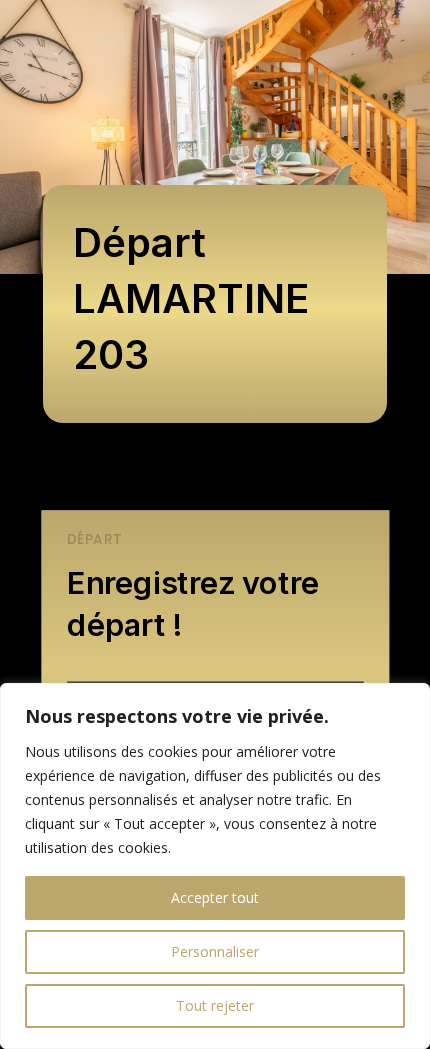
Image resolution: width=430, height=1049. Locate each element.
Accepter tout (215, 897)
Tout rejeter (215, 1005)
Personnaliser (215, 951)
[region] (215, 866)
